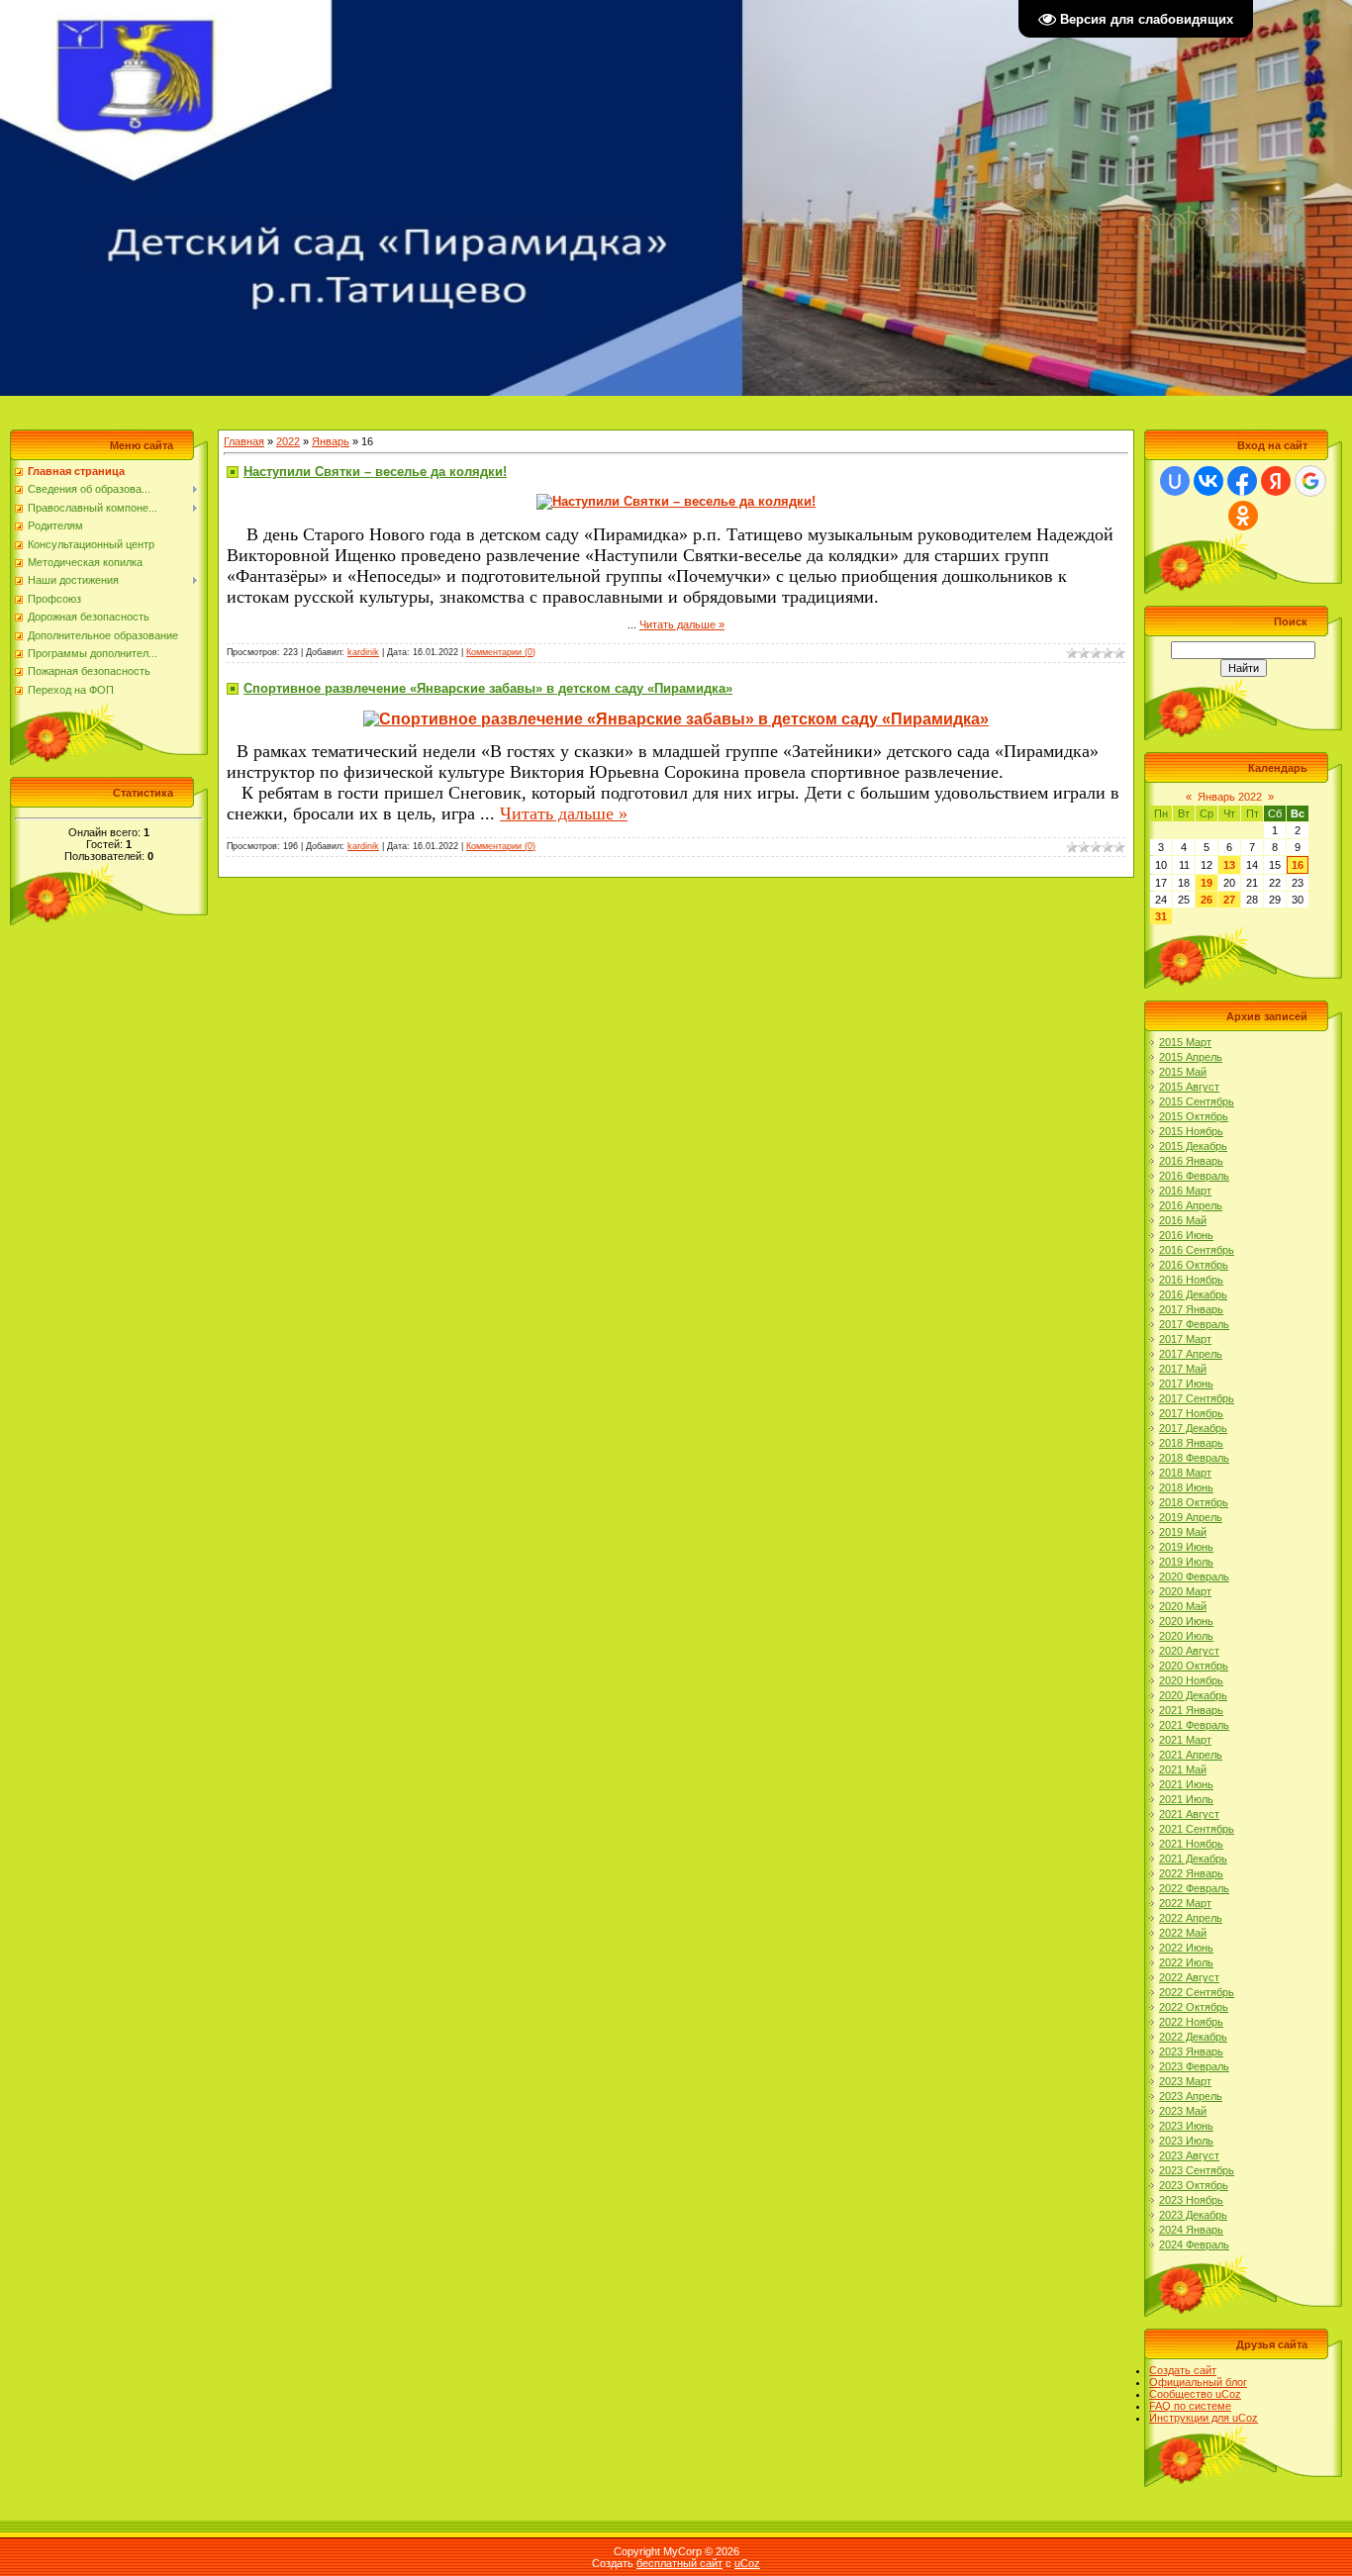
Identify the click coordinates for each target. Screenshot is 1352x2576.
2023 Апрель (1191, 2096)
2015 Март (1185, 1042)
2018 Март (1185, 1473)
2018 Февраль (1194, 1458)
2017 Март (1185, 1339)
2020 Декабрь (1193, 1695)
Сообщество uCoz (1195, 2394)
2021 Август (1189, 1814)
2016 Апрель (1191, 1205)
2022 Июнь (1186, 1948)
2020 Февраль (1194, 1576)
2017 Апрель (1191, 1354)
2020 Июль (1186, 1636)
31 (1161, 916)
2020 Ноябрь (1191, 1680)
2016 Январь (1191, 1161)
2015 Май (1183, 1072)
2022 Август (1189, 1977)
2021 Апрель (1191, 1755)
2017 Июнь (1186, 1383)
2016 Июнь (1186, 1235)
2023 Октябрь (1194, 2185)
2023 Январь (1191, 2051)
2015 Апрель (1191, 1057)
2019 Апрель (1191, 1517)
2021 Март (1185, 1740)
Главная (244, 441)
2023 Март (1185, 2081)
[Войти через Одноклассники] (1243, 516)
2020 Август (1189, 1651)
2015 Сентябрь (1197, 1101)
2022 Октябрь (1194, 2007)
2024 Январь (1191, 2230)
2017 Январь (1191, 1309)
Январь (331, 441)
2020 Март (1185, 1591)
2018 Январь (1191, 1443)
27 (1229, 900)
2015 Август (1189, 1087)
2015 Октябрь (1194, 1116)
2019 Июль (1186, 1562)
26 (1207, 900)
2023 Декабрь (1193, 2215)
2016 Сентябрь (1197, 1250)
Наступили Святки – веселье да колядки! (375, 472)
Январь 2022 (1230, 797)
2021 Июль (1186, 1799)
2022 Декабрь (1193, 2037)
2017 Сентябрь (1197, 1398)
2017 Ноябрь (1191, 1413)
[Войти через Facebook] (1242, 481)
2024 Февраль (1194, 2244)
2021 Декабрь (1193, 1859)
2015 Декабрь (1193, 1146)
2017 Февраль (1194, 1324)
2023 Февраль (1194, 2066)
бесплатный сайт (679, 2563)
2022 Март (1185, 1903)
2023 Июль (1186, 2141)
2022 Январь (1191, 1873)
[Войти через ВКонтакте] (1208, 481)
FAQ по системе (1190, 2406)
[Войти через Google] (1310, 481)
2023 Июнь (1186, 2126)
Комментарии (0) (501, 652)
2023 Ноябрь (1191, 2200)
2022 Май (1183, 1933)
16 (1298, 865)
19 (1207, 883)
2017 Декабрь (1193, 1428)
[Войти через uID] (1175, 481)
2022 (288, 441)
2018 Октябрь (1194, 1502)
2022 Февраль (1194, 1888)
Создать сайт (1183, 2370)
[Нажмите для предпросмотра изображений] (676, 503)
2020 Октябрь (1194, 1666)
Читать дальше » (682, 624)
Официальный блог (1198, 2382)
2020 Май (1183, 1606)
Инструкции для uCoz (1204, 2418)
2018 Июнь (1186, 1487)
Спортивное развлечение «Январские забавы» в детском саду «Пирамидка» (488, 688)
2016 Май (1183, 1220)
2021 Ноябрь (1191, 1844)
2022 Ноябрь (1191, 2022)
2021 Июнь (1186, 1784)
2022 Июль (1186, 1962)
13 (1229, 865)
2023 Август (1189, 2155)
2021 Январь (1191, 1710)
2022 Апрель (1191, 1918)
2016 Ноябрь (1191, 1280)
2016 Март (1185, 1191)
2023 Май (1183, 2111)
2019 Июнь (1186, 1547)
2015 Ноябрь (1191, 1131)
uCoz (747, 2563)
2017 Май (1183, 1369)
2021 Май (1183, 1769)
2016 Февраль (1194, 1176)
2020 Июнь (1186, 1621)
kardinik (363, 652)
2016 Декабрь (1193, 1294)
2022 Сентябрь (1197, 1992)
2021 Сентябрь (1197, 1829)
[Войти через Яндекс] (1276, 481)
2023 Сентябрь (1197, 2170)
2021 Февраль (1194, 1725)
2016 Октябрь (1194, 1265)
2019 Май (1183, 1532)
